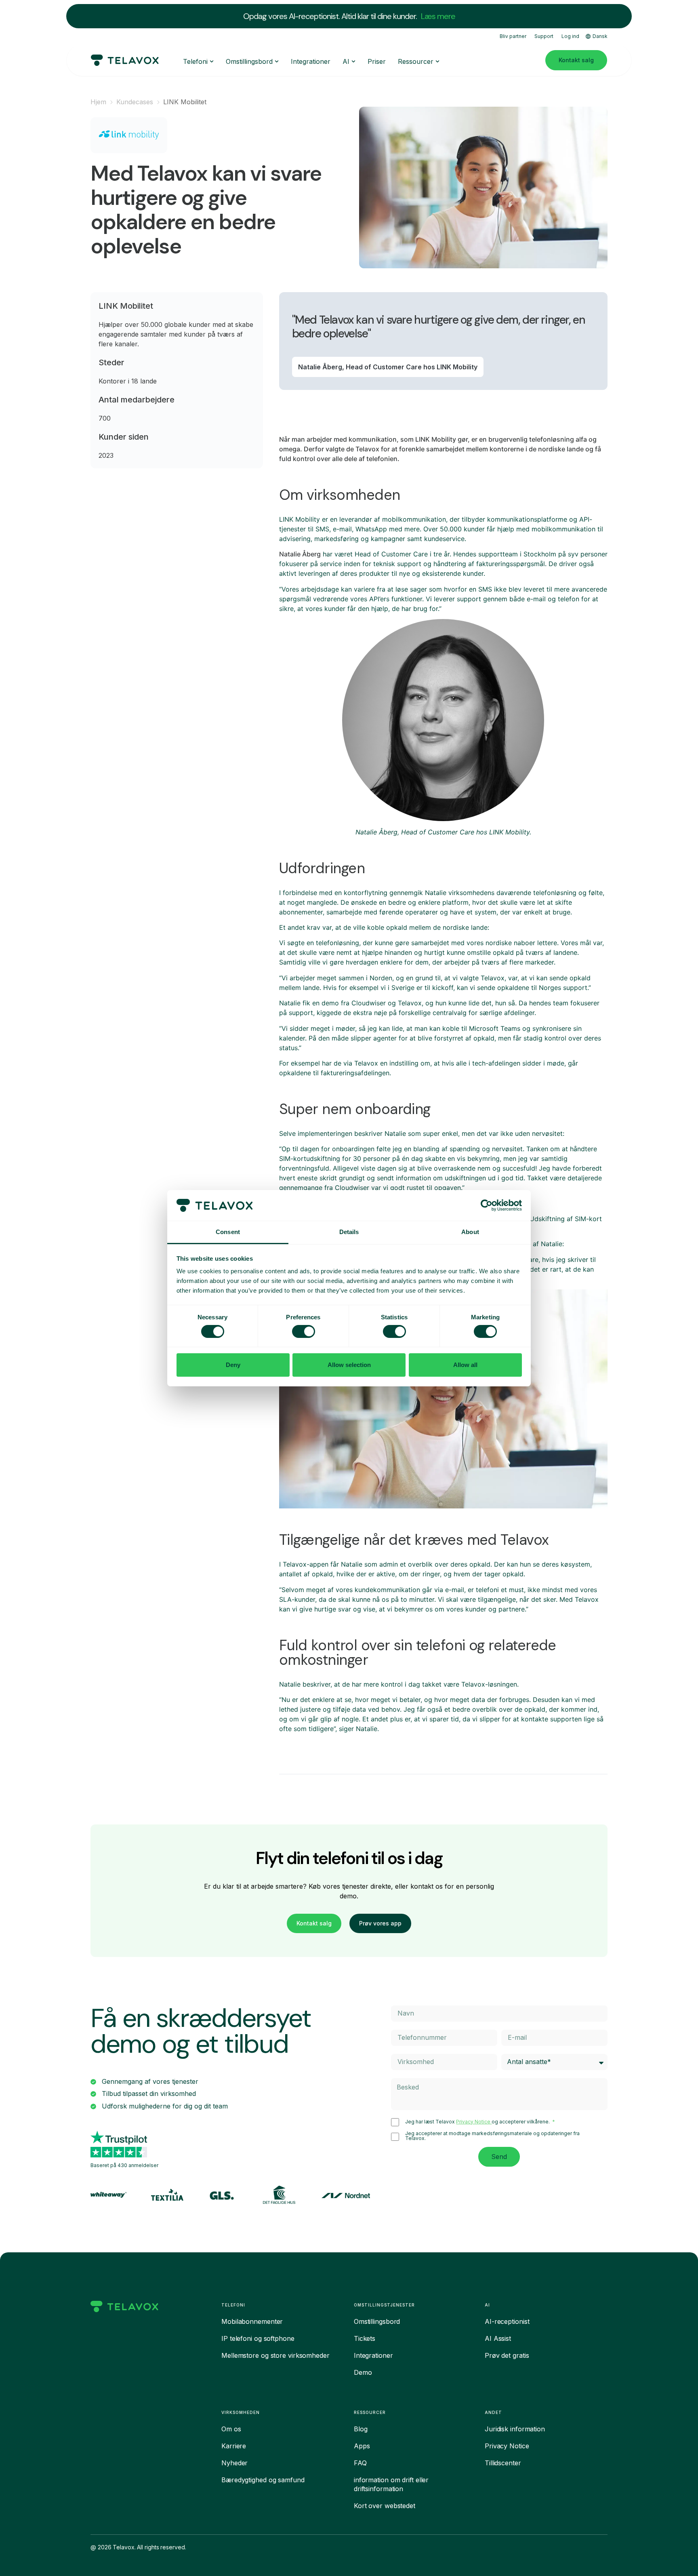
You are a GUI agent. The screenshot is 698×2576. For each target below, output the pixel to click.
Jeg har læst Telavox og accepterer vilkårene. (478, 2122)
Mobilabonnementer (252, 2321)
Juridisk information (515, 2429)
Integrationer (373, 2355)
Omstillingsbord (377, 2321)
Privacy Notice (474, 2122)
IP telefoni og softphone (258, 2338)
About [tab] (470, 1232)
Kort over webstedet (385, 2506)
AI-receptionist (507, 2321)
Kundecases (135, 102)
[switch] (304, 1331)
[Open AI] (353, 61)
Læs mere (438, 16)
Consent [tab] (228, 1232)
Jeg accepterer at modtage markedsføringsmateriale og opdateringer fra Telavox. (492, 2136)
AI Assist (498, 2338)
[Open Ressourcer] (437, 61)
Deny (233, 1365)
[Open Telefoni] (212, 61)
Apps (362, 2446)
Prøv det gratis (507, 2355)
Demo (363, 2372)
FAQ (360, 2463)
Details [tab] (349, 1232)
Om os (231, 2429)
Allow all (465, 1365)
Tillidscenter (503, 2463)
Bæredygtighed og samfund (263, 2480)
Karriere (234, 2446)
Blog (361, 2429)
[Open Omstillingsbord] (277, 61)
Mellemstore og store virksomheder (275, 2355)
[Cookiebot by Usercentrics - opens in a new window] (487, 1205)
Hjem (98, 102)
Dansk (600, 36)
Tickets (365, 2338)
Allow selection (349, 1365)
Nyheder (234, 2463)
